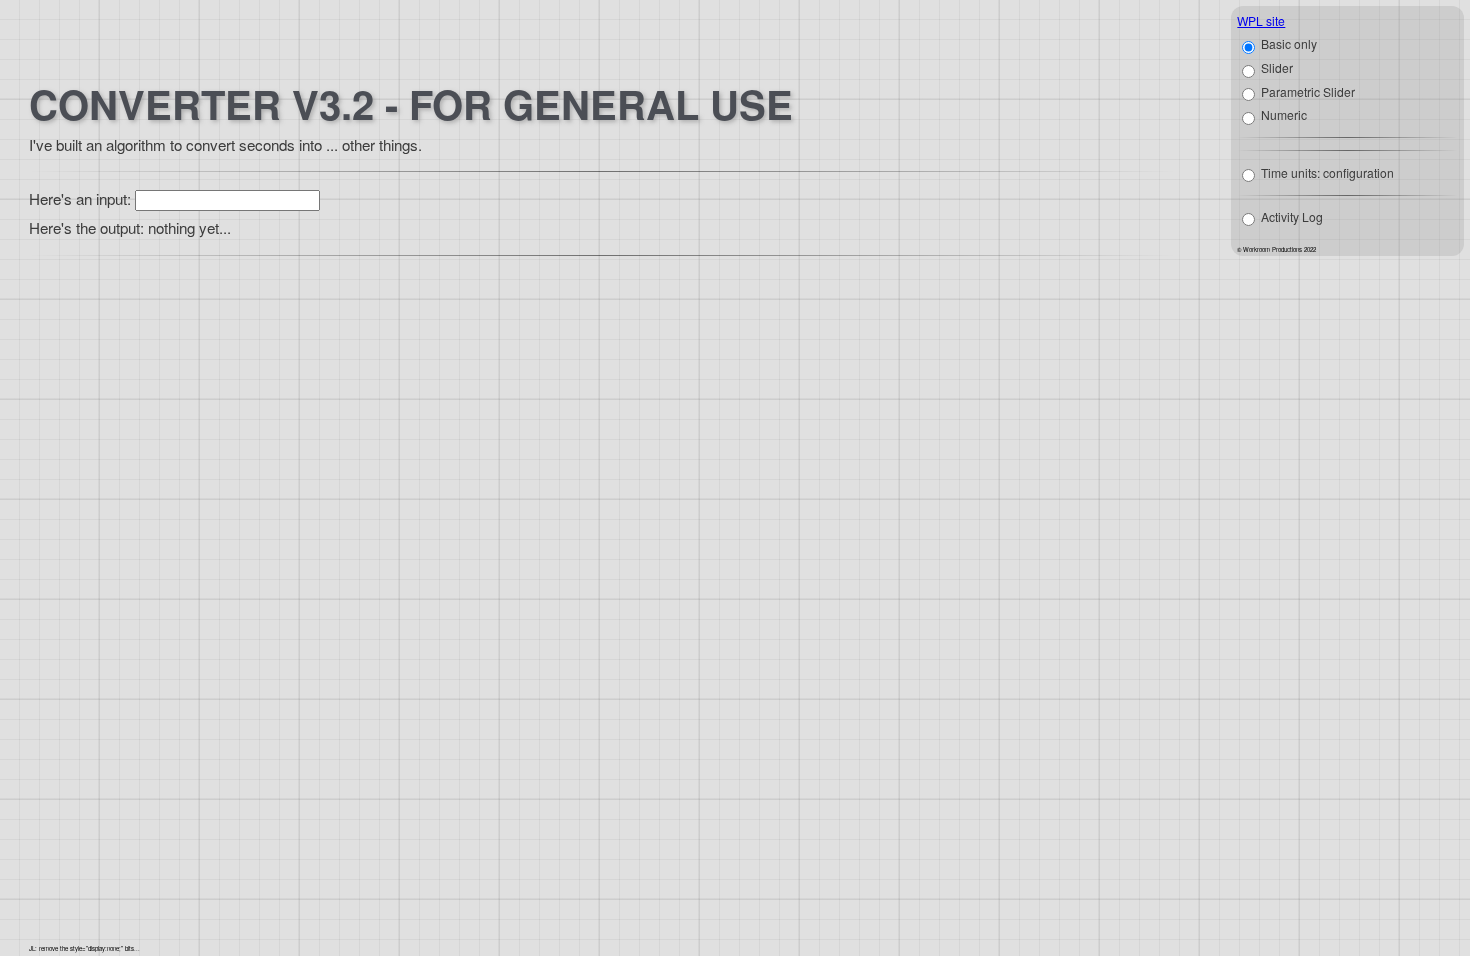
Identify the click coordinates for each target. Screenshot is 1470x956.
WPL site (1261, 20)
